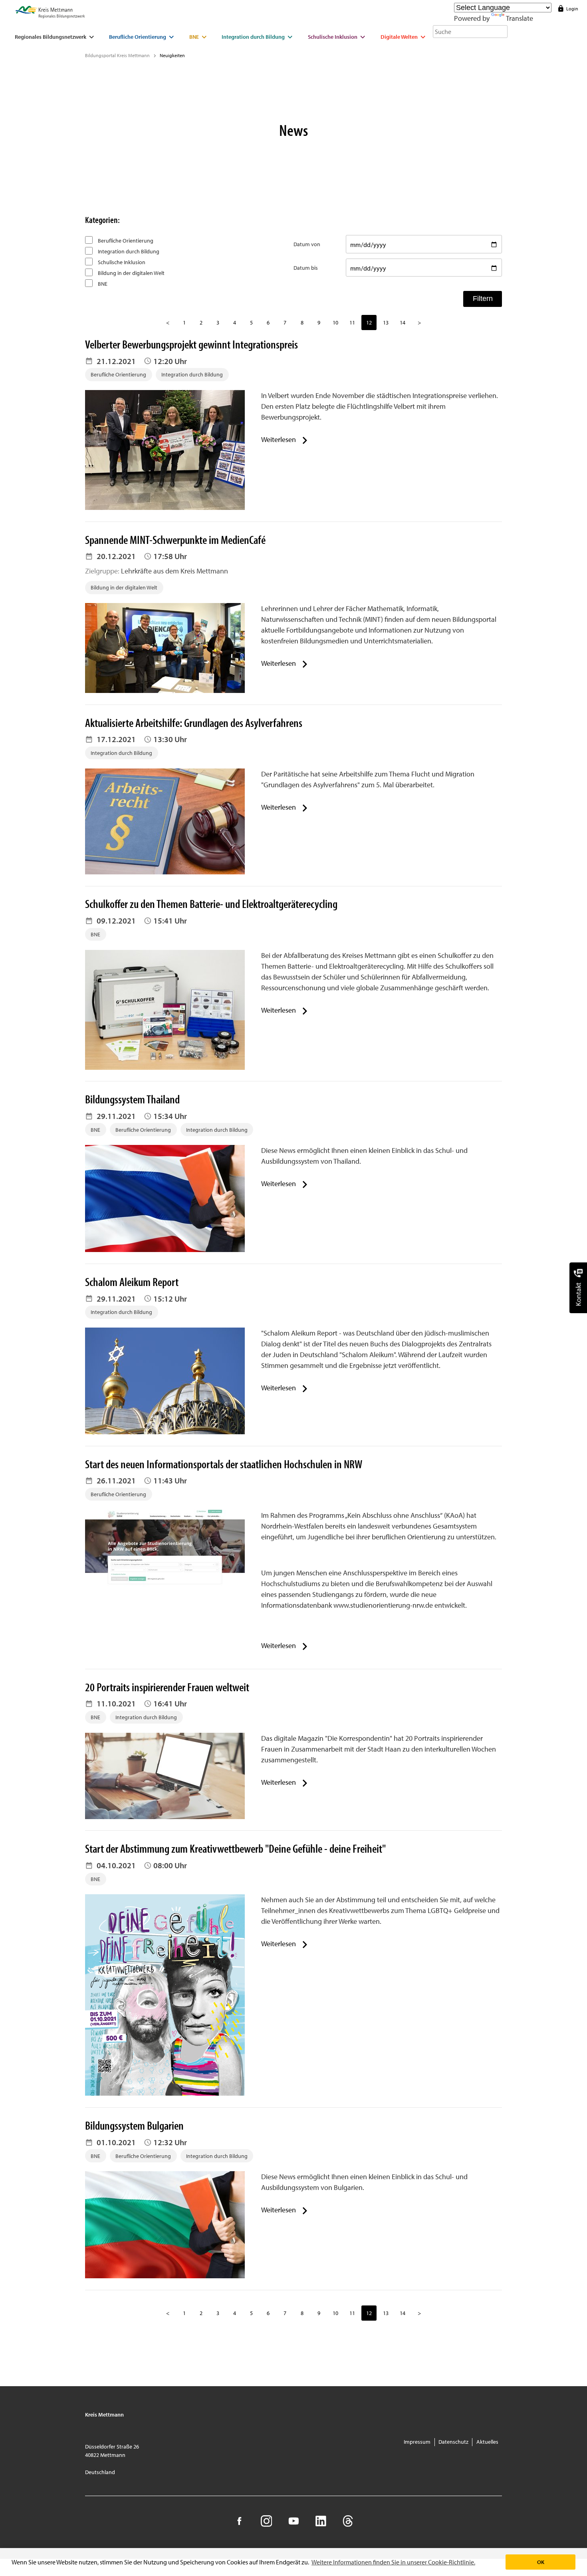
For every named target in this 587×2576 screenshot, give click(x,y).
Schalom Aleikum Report (132, 1282)
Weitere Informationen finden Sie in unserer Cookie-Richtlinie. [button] (393, 2562)
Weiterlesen (279, 439)
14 (403, 322)
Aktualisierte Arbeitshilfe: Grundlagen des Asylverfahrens (194, 723)
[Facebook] (239, 2521)
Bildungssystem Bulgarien (134, 2125)
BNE (102, 284)
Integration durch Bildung (128, 251)
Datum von (307, 244)
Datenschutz (453, 2442)
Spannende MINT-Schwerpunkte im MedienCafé (175, 539)
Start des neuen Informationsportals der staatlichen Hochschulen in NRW (224, 1464)
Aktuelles (487, 2442)
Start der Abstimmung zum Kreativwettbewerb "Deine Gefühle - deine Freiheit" (235, 1848)
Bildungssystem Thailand (132, 1099)
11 (352, 322)
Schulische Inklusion (121, 262)
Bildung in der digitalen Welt (131, 273)
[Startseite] (50, 13)
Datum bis (306, 268)
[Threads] (348, 2521)
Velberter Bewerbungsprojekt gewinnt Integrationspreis (191, 344)
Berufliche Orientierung (125, 240)
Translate (520, 18)
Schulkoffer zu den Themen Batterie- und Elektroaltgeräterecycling (211, 904)
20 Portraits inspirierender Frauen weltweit (167, 1687)
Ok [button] (541, 2562)
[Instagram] (266, 2521)
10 (335, 322)
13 (386, 322)
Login (572, 9)
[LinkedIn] (320, 2521)
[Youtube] (293, 2521)
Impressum (417, 2442)
